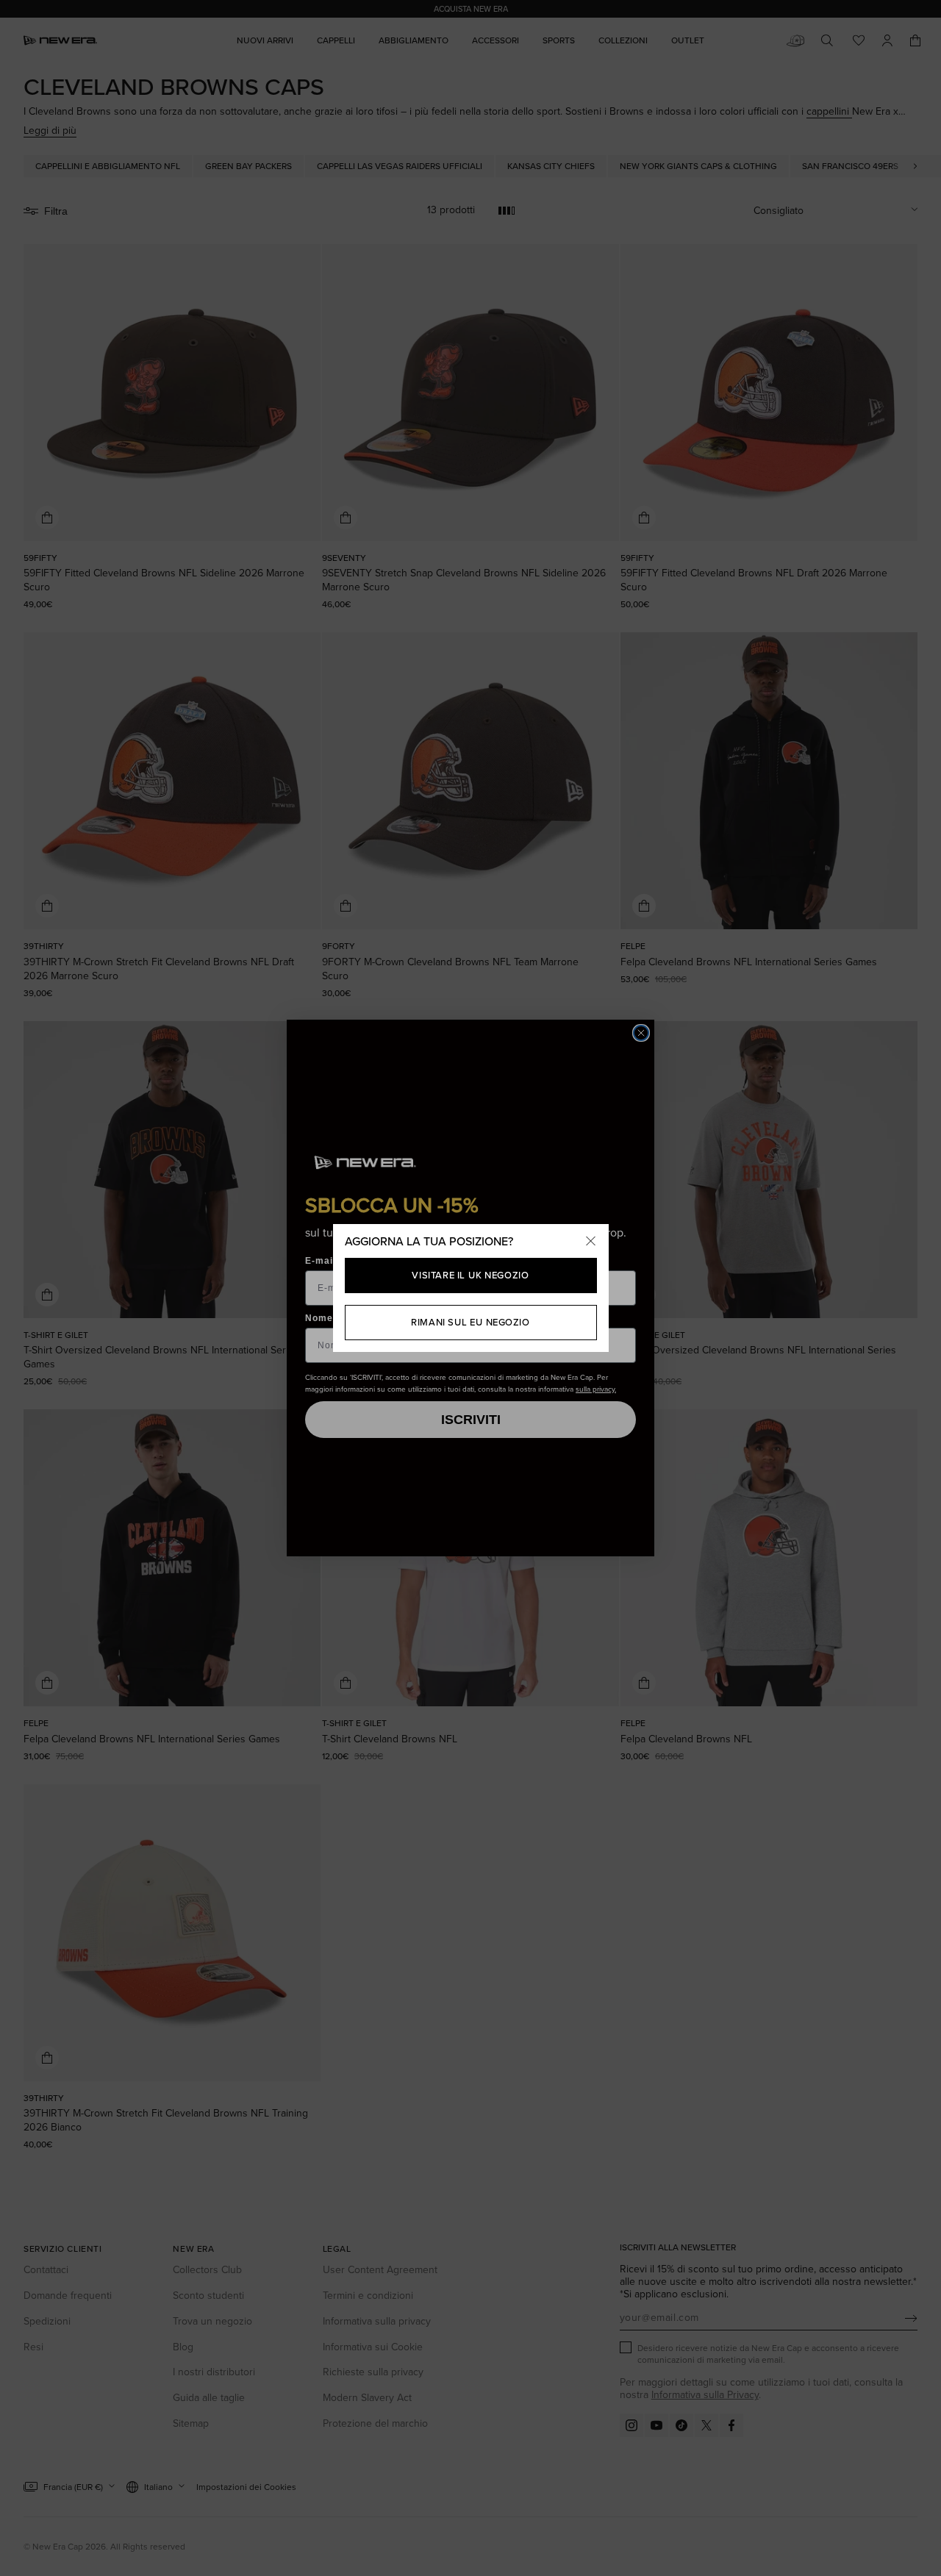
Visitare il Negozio (470, 1275)
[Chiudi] (591, 1242)
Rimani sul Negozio (470, 1322)
